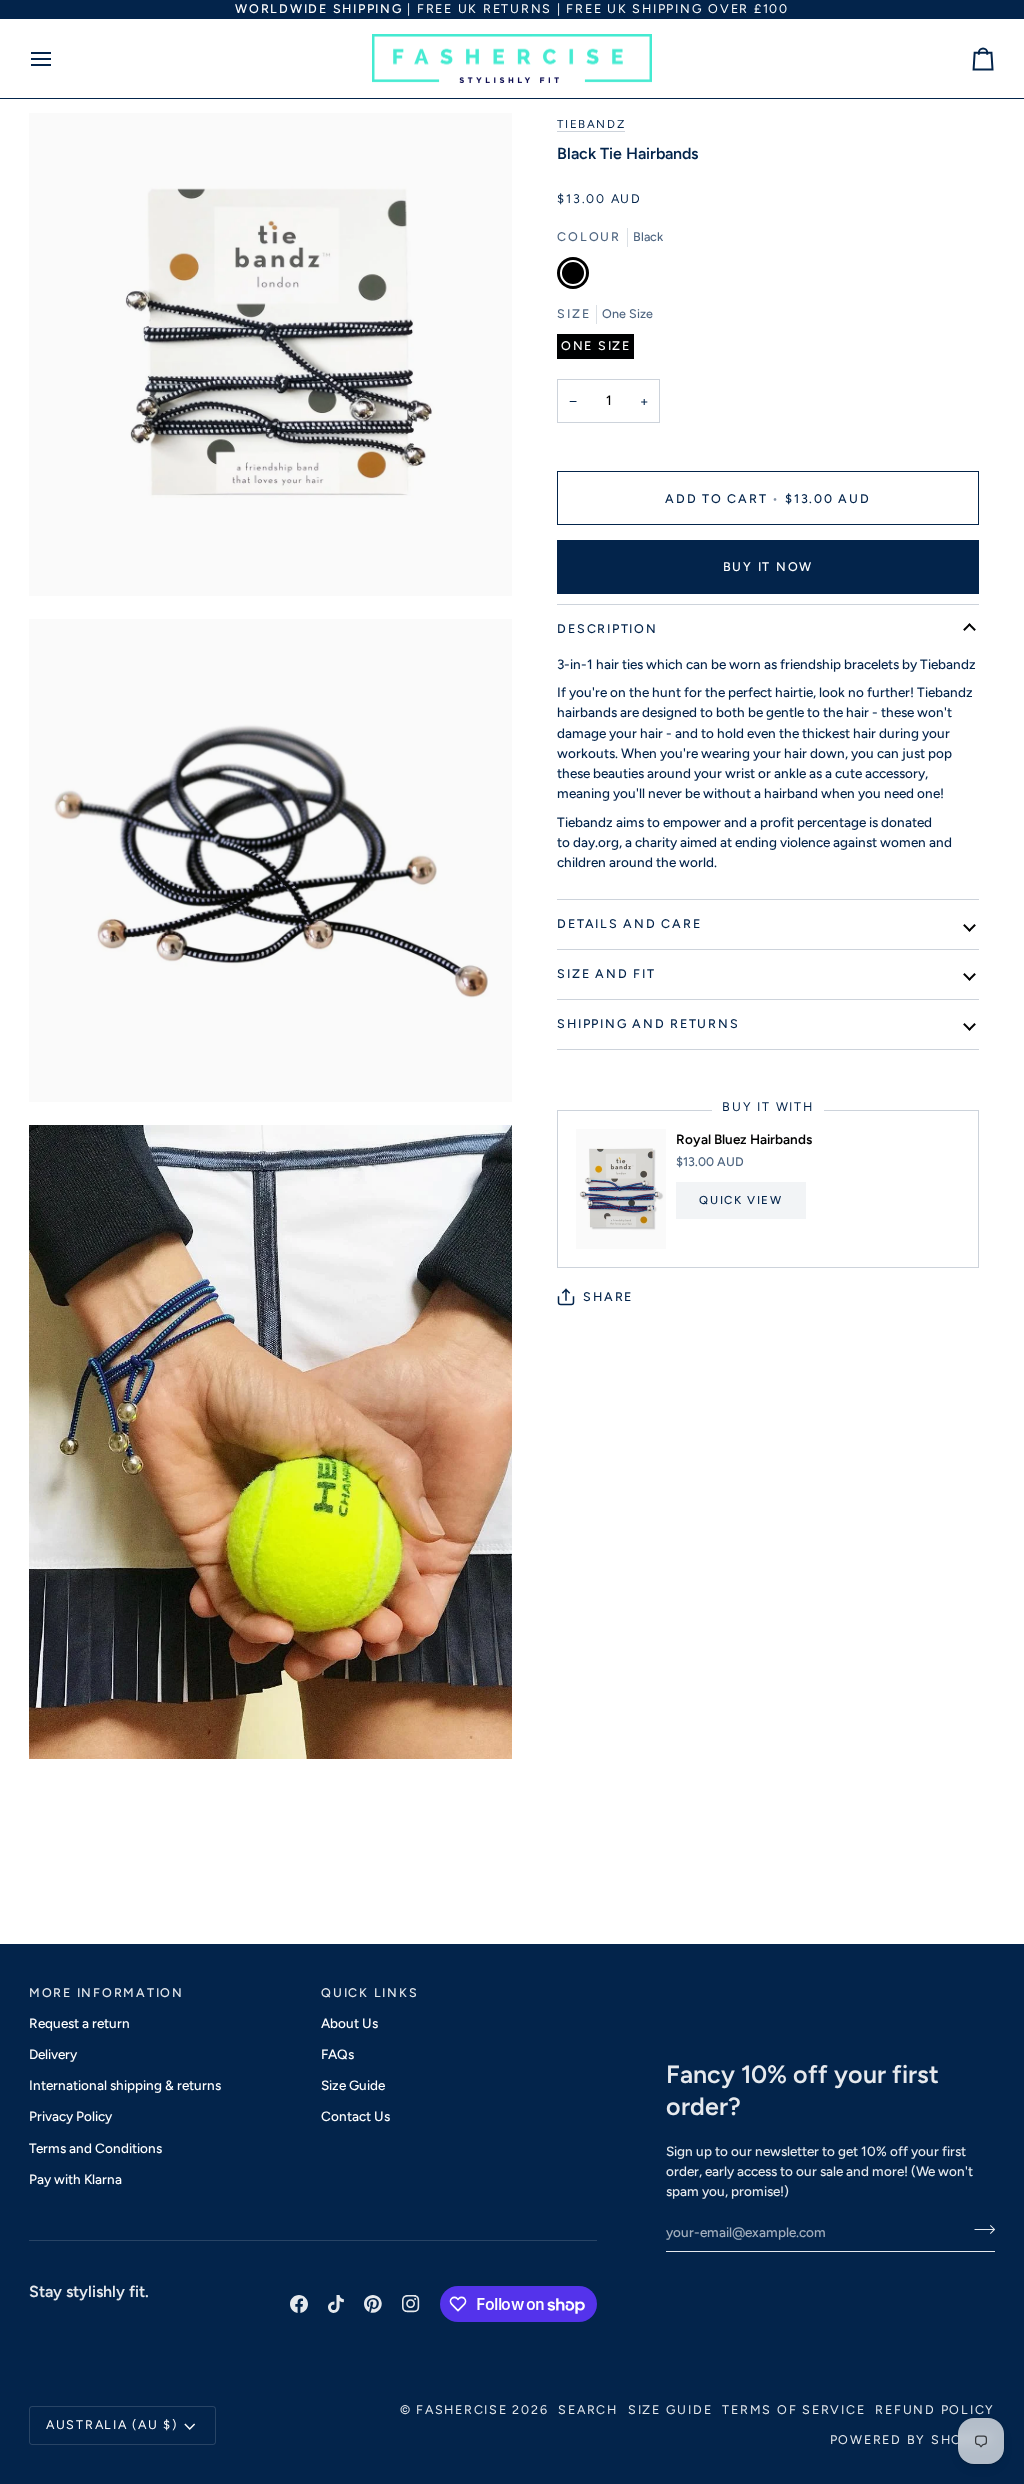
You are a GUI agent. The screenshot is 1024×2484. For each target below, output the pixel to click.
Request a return (79, 2023)
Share (608, 1296)
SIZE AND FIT (606, 973)
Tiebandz (591, 124)
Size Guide (353, 2085)
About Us (349, 2023)
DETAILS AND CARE (629, 923)
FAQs (337, 2054)
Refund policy (935, 2409)
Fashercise (462, 2409)
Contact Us (355, 2116)
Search (588, 2409)
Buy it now (768, 566)
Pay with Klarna (75, 2179)
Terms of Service (793, 2409)
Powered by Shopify (913, 2439)
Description (607, 628)
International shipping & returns (125, 2085)
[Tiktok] (336, 2304)
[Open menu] (59, 59)
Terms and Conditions (95, 2148)
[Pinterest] (373, 2304)
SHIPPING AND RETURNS (648, 1023)
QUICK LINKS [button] (369, 1992)
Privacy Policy (70, 2116)
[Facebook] (299, 2304)
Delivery (53, 2054)
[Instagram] (411, 2304)
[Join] (978, 2229)
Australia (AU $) (112, 2424)
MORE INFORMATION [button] (106, 1992)
